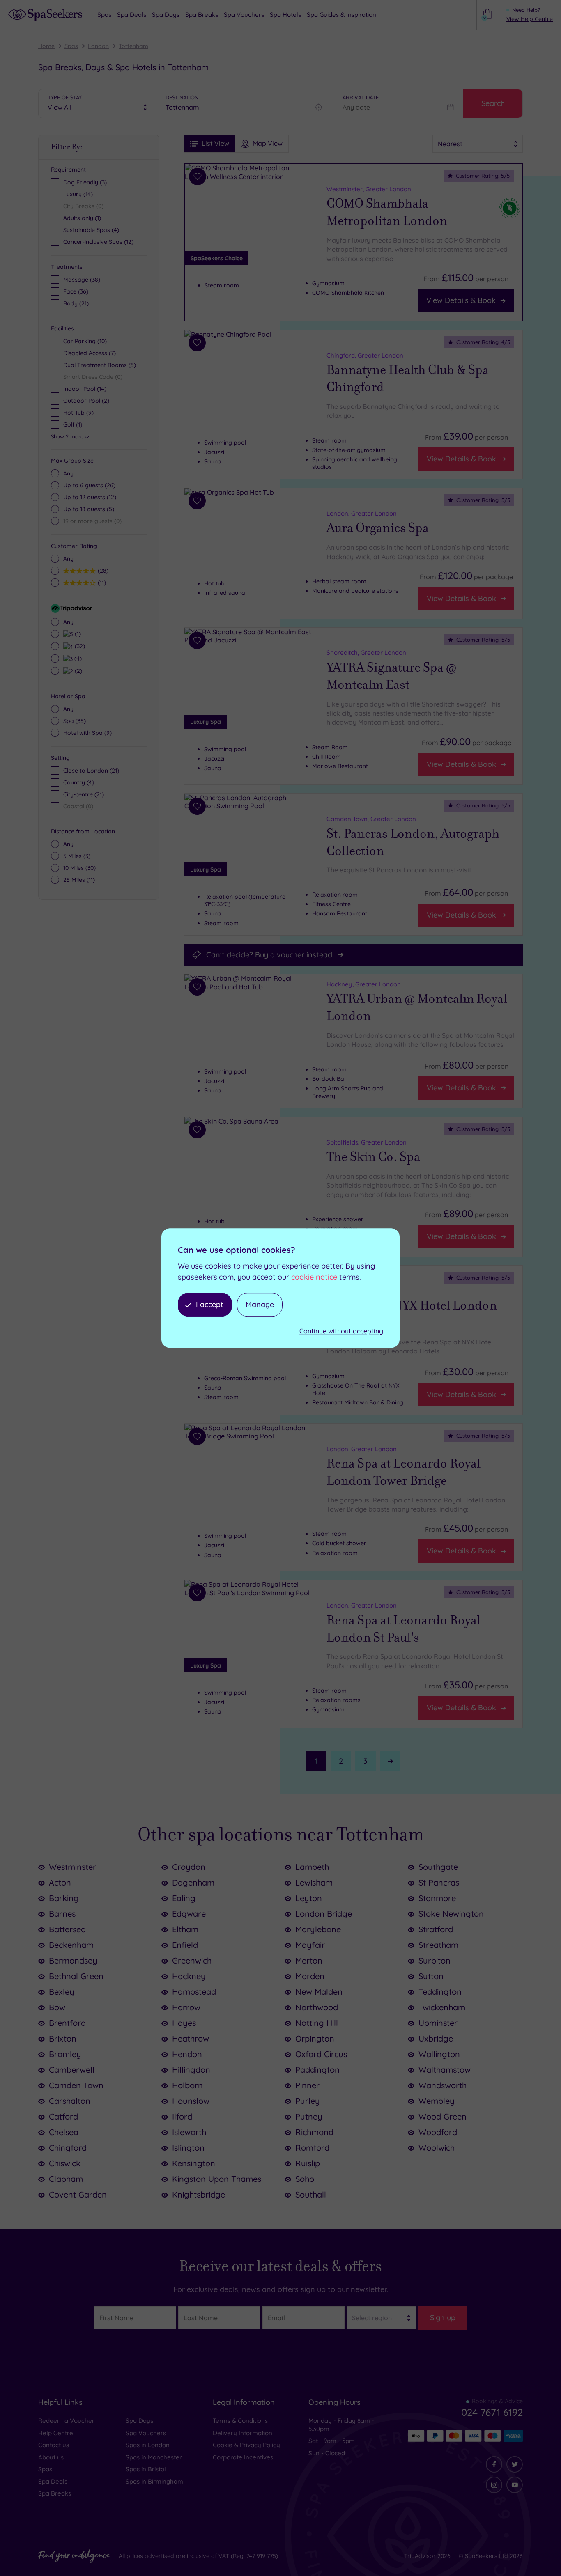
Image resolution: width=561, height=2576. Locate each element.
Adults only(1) (82, 218)
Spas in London (148, 2445)
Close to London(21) (91, 771)
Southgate (438, 1867)
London (98, 46)
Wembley (437, 2101)
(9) (87, 733)
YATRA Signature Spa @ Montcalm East (391, 676)
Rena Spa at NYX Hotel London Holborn (412, 1314)
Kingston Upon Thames (217, 2179)
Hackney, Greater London (364, 984)
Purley (308, 2101)
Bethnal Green (76, 1976)
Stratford (436, 1929)
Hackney (189, 1976)
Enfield (185, 1945)
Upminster (438, 2023)
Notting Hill (317, 2023)
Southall (311, 2194)
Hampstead (194, 1992)
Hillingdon (191, 2070)
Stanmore (437, 1898)
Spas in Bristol (146, 2469)
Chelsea (64, 2132)
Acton (60, 1882)
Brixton (63, 2038)
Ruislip (308, 2163)
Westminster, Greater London (369, 189)
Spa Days (139, 2421)
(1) (77, 634)
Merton (309, 1960)
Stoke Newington (451, 1914)
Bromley (65, 2054)
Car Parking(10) (85, 341)
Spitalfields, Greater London (367, 1142)
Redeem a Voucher (66, 2421)
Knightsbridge (199, 2194)
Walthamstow (445, 2070)
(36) (76, 291)
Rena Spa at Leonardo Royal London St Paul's (404, 1629)
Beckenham (71, 1945)
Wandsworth (443, 2085)
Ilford (182, 2116)
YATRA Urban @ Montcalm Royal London (417, 1008)
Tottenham (133, 46)
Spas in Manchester (154, 2457)
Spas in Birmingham (154, 2481)
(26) (89, 485)
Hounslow (191, 2101)
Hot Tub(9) (78, 413)
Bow (57, 2007)
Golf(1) (73, 424)
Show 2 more (67, 436)
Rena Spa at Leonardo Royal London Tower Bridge (404, 1472)
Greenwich (192, 1960)
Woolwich (437, 2148)
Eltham (185, 1929)
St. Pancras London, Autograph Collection (413, 842)
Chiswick (65, 2163)
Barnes (62, 1914)
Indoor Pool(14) (85, 389)
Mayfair (310, 1945)
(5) (89, 509)
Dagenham (193, 1882)
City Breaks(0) (83, 206)
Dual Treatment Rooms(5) (100, 365)
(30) (79, 868)
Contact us (54, 2445)
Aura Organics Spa (378, 528)
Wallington (439, 2054)
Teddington (440, 1992)
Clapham (66, 2179)
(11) (101, 582)
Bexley (62, 1992)
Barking (64, 1898)
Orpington (315, 2038)
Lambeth (312, 1867)
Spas (71, 46)
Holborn (187, 2085)
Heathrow (191, 2038)
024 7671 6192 (492, 2412)
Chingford (68, 2148)
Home (46, 46)
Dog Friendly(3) (85, 182)
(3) (77, 856)
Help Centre (56, 2433)
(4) (77, 658)
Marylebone (318, 1929)
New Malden (319, 1992)
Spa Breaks (55, 2493)
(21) (76, 303)
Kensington (194, 2163)
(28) (102, 570)
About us (51, 2457)
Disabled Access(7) (90, 353)
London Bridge (324, 1914)
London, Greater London (362, 513)
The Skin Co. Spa (373, 1157)
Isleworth (189, 2132)
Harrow (186, 2007)
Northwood (317, 2007)
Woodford (438, 2132)
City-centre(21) (84, 794)
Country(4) (79, 782)
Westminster (72, 1867)
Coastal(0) (78, 806)
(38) (82, 280)
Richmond (314, 2132)
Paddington (317, 2070)
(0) (92, 521)
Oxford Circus (321, 2054)
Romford (312, 2148)
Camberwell (72, 2070)
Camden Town (76, 2085)
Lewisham (314, 1882)
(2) (77, 671)
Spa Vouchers (146, 2433)
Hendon (187, 2054)
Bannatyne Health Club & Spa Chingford (408, 378)
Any (68, 473)
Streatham (438, 1945)
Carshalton (70, 2101)
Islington (188, 2148)
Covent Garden (78, 2194)
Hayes (184, 2023)
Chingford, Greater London (365, 355)
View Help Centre (530, 19)
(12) (90, 497)
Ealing (184, 1898)
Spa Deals (53, 2481)
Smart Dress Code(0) (93, 377)
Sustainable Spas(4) (91, 230)
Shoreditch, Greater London (366, 653)
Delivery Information (243, 2433)
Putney (309, 2116)
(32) (79, 646)
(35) (75, 721)
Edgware (189, 1914)
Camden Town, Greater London (371, 819)
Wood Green (443, 2116)
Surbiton (435, 1960)
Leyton (309, 1898)
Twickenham (442, 2007)
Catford (63, 2116)
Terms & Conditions (240, 2421)
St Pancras (439, 1882)
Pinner (307, 2085)
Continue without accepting (341, 1331)
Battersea (67, 1929)
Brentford (67, 2023)
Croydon (189, 1867)
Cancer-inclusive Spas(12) (98, 242)
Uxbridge (436, 2038)
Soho (305, 2179)
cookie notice (314, 1277)
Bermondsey (73, 1960)
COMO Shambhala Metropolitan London (387, 212)
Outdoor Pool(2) (86, 401)
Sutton (431, 1976)
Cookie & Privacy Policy (246, 2445)
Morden (310, 1976)
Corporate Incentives (243, 2457)
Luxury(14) (78, 194)
